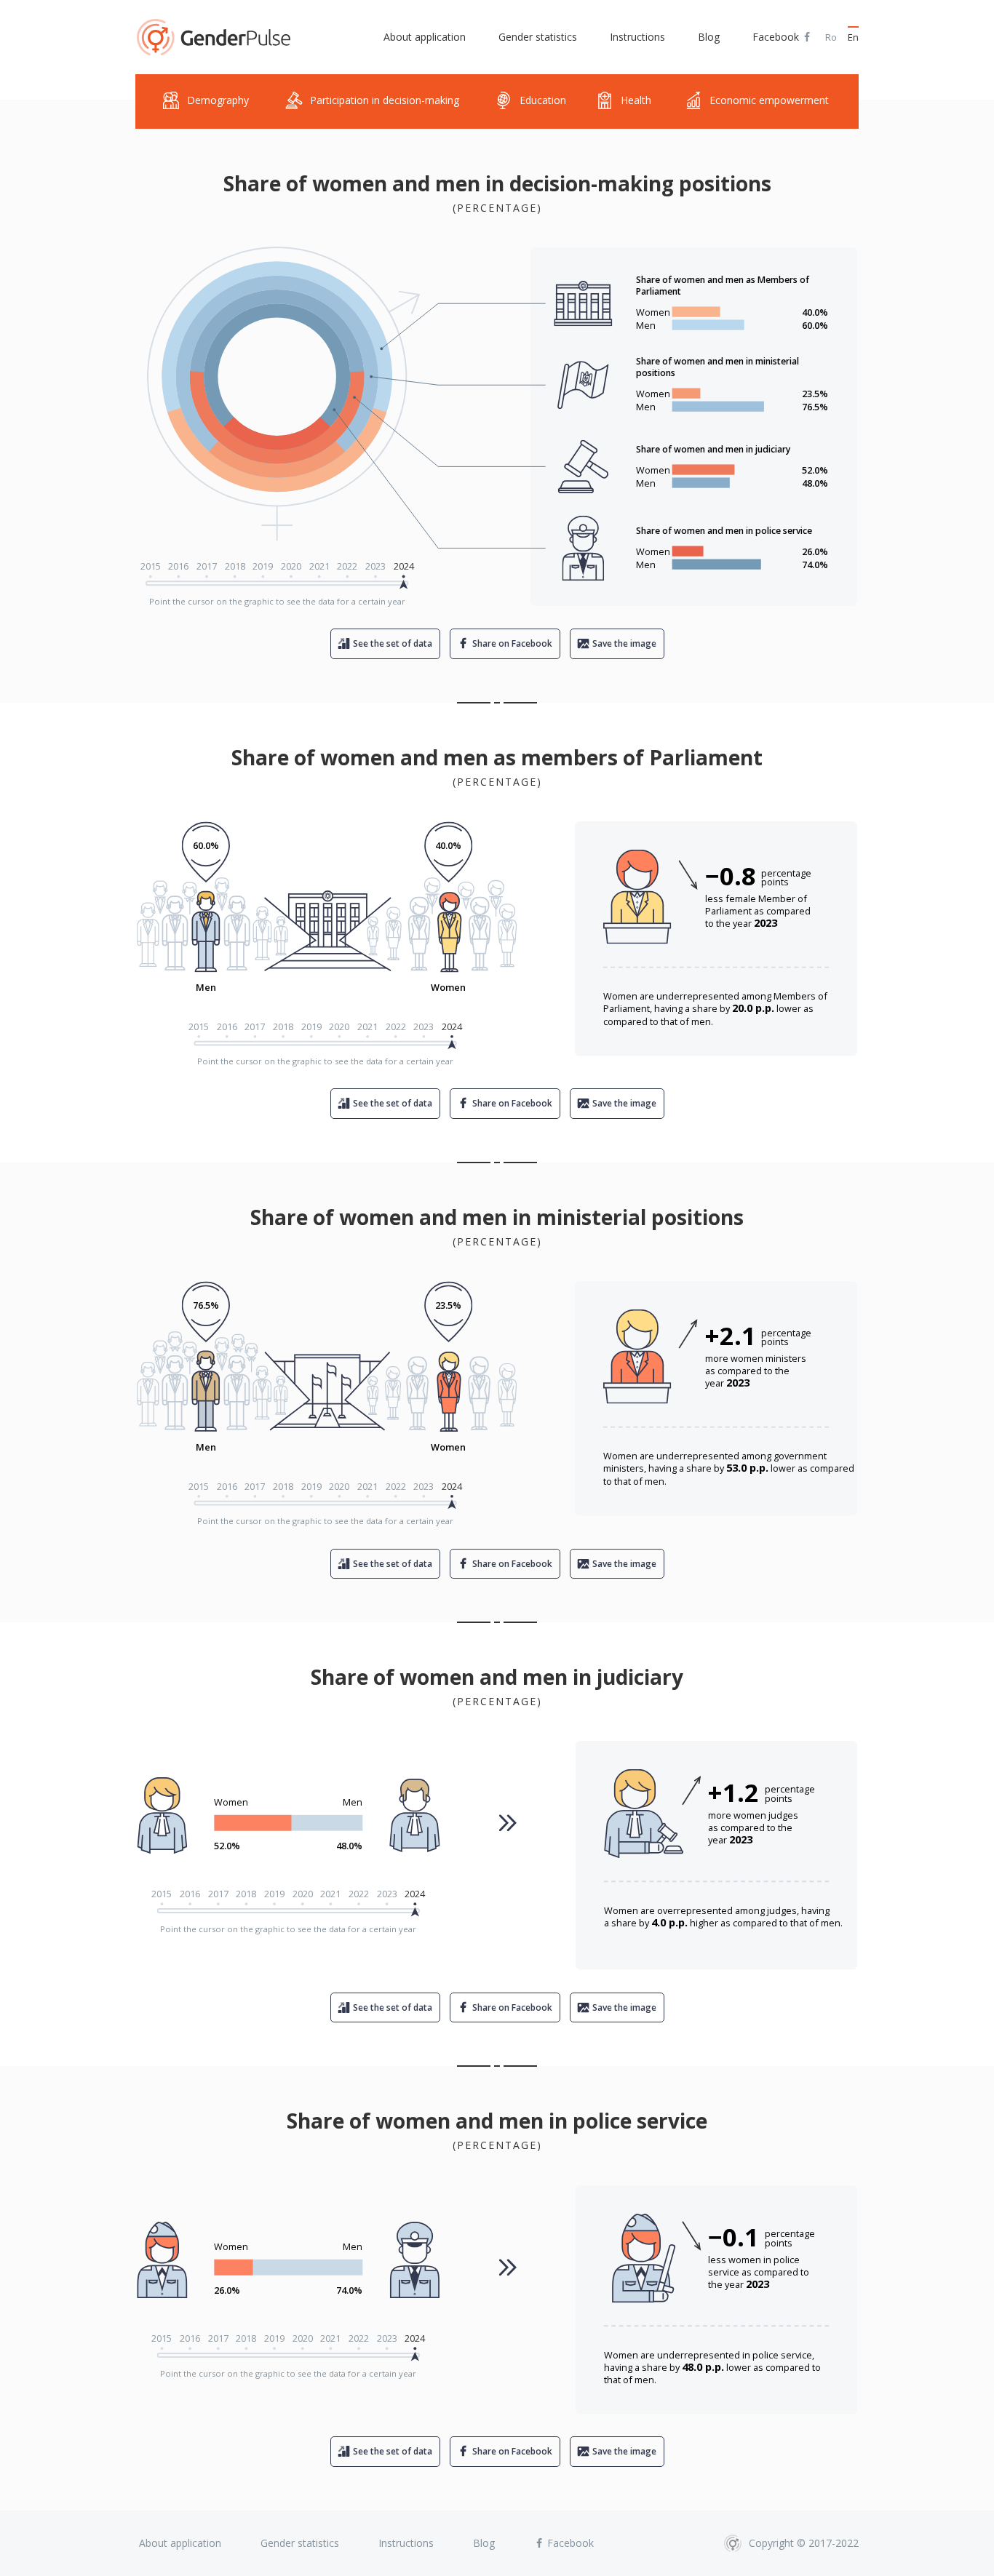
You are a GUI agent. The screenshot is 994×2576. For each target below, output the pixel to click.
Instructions (637, 37)
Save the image (624, 643)
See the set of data (393, 643)
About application (425, 37)
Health (636, 100)
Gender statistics (538, 37)
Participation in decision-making (385, 100)
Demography (218, 100)
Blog (709, 37)
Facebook (777, 37)
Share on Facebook (512, 643)
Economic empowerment (769, 100)
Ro (831, 37)
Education (543, 100)
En (853, 37)
